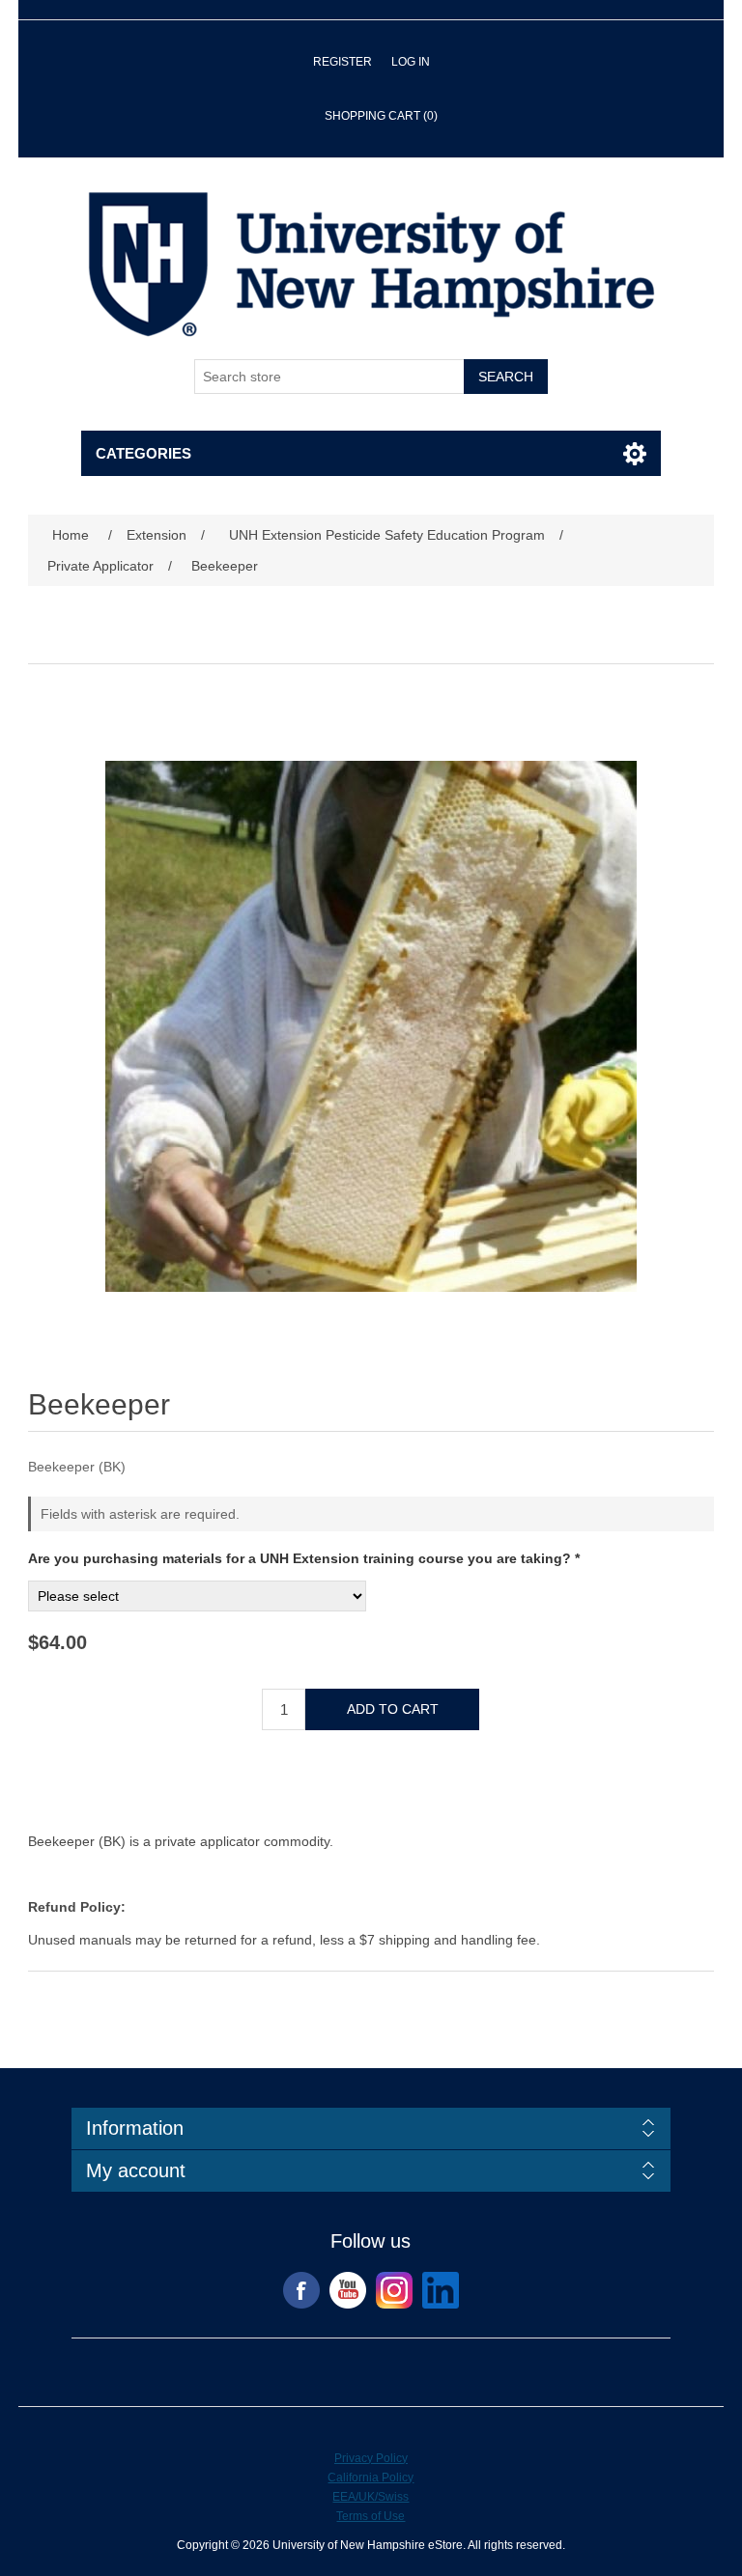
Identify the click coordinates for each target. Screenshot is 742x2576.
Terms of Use (371, 2516)
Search (506, 377)
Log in (411, 62)
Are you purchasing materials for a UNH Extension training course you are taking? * (304, 1558)
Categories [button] (143, 453)
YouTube (348, 2290)
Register (342, 62)
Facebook (301, 2290)
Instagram (394, 2290)
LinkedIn (441, 2290)
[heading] (371, 2128)
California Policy (371, 2478)
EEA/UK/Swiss (371, 2497)
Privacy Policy (371, 2458)
